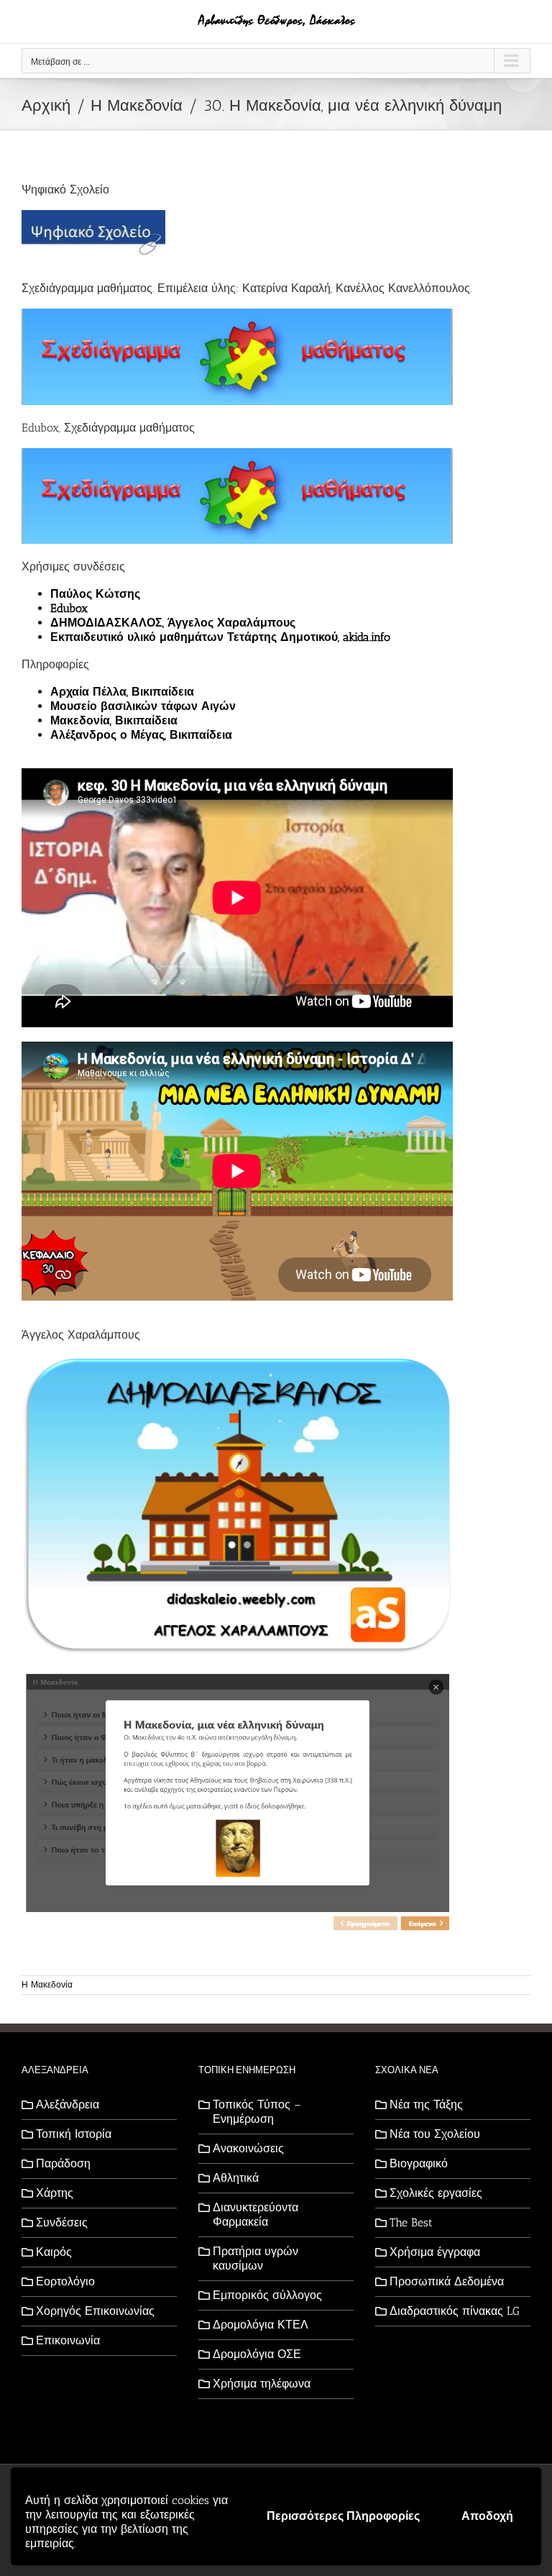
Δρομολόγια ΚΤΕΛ (261, 2325)
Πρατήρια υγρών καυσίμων (256, 2258)
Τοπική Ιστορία (74, 2134)
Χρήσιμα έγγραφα (435, 2252)
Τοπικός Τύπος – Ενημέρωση (257, 2112)
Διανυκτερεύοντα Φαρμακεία (256, 2215)
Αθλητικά (236, 2178)
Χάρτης (55, 2193)
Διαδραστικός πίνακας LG (455, 2311)
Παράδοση (63, 2163)
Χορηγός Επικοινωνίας (95, 2311)
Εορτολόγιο (65, 2281)
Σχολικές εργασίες (436, 2193)
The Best (411, 2222)
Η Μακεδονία (47, 1985)
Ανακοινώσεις (248, 2148)
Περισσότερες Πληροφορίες (343, 2516)
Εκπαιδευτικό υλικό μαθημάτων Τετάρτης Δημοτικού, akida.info (220, 637)
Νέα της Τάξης (426, 2104)
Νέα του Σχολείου (435, 2134)
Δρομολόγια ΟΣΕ (257, 2354)
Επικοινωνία (68, 2340)
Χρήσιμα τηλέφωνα (262, 2384)
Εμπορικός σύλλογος (267, 2295)
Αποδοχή (487, 2516)
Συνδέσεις (62, 2222)
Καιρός (54, 2252)
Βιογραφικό (419, 2163)
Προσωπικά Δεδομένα (447, 2281)
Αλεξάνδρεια (68, 2104)
